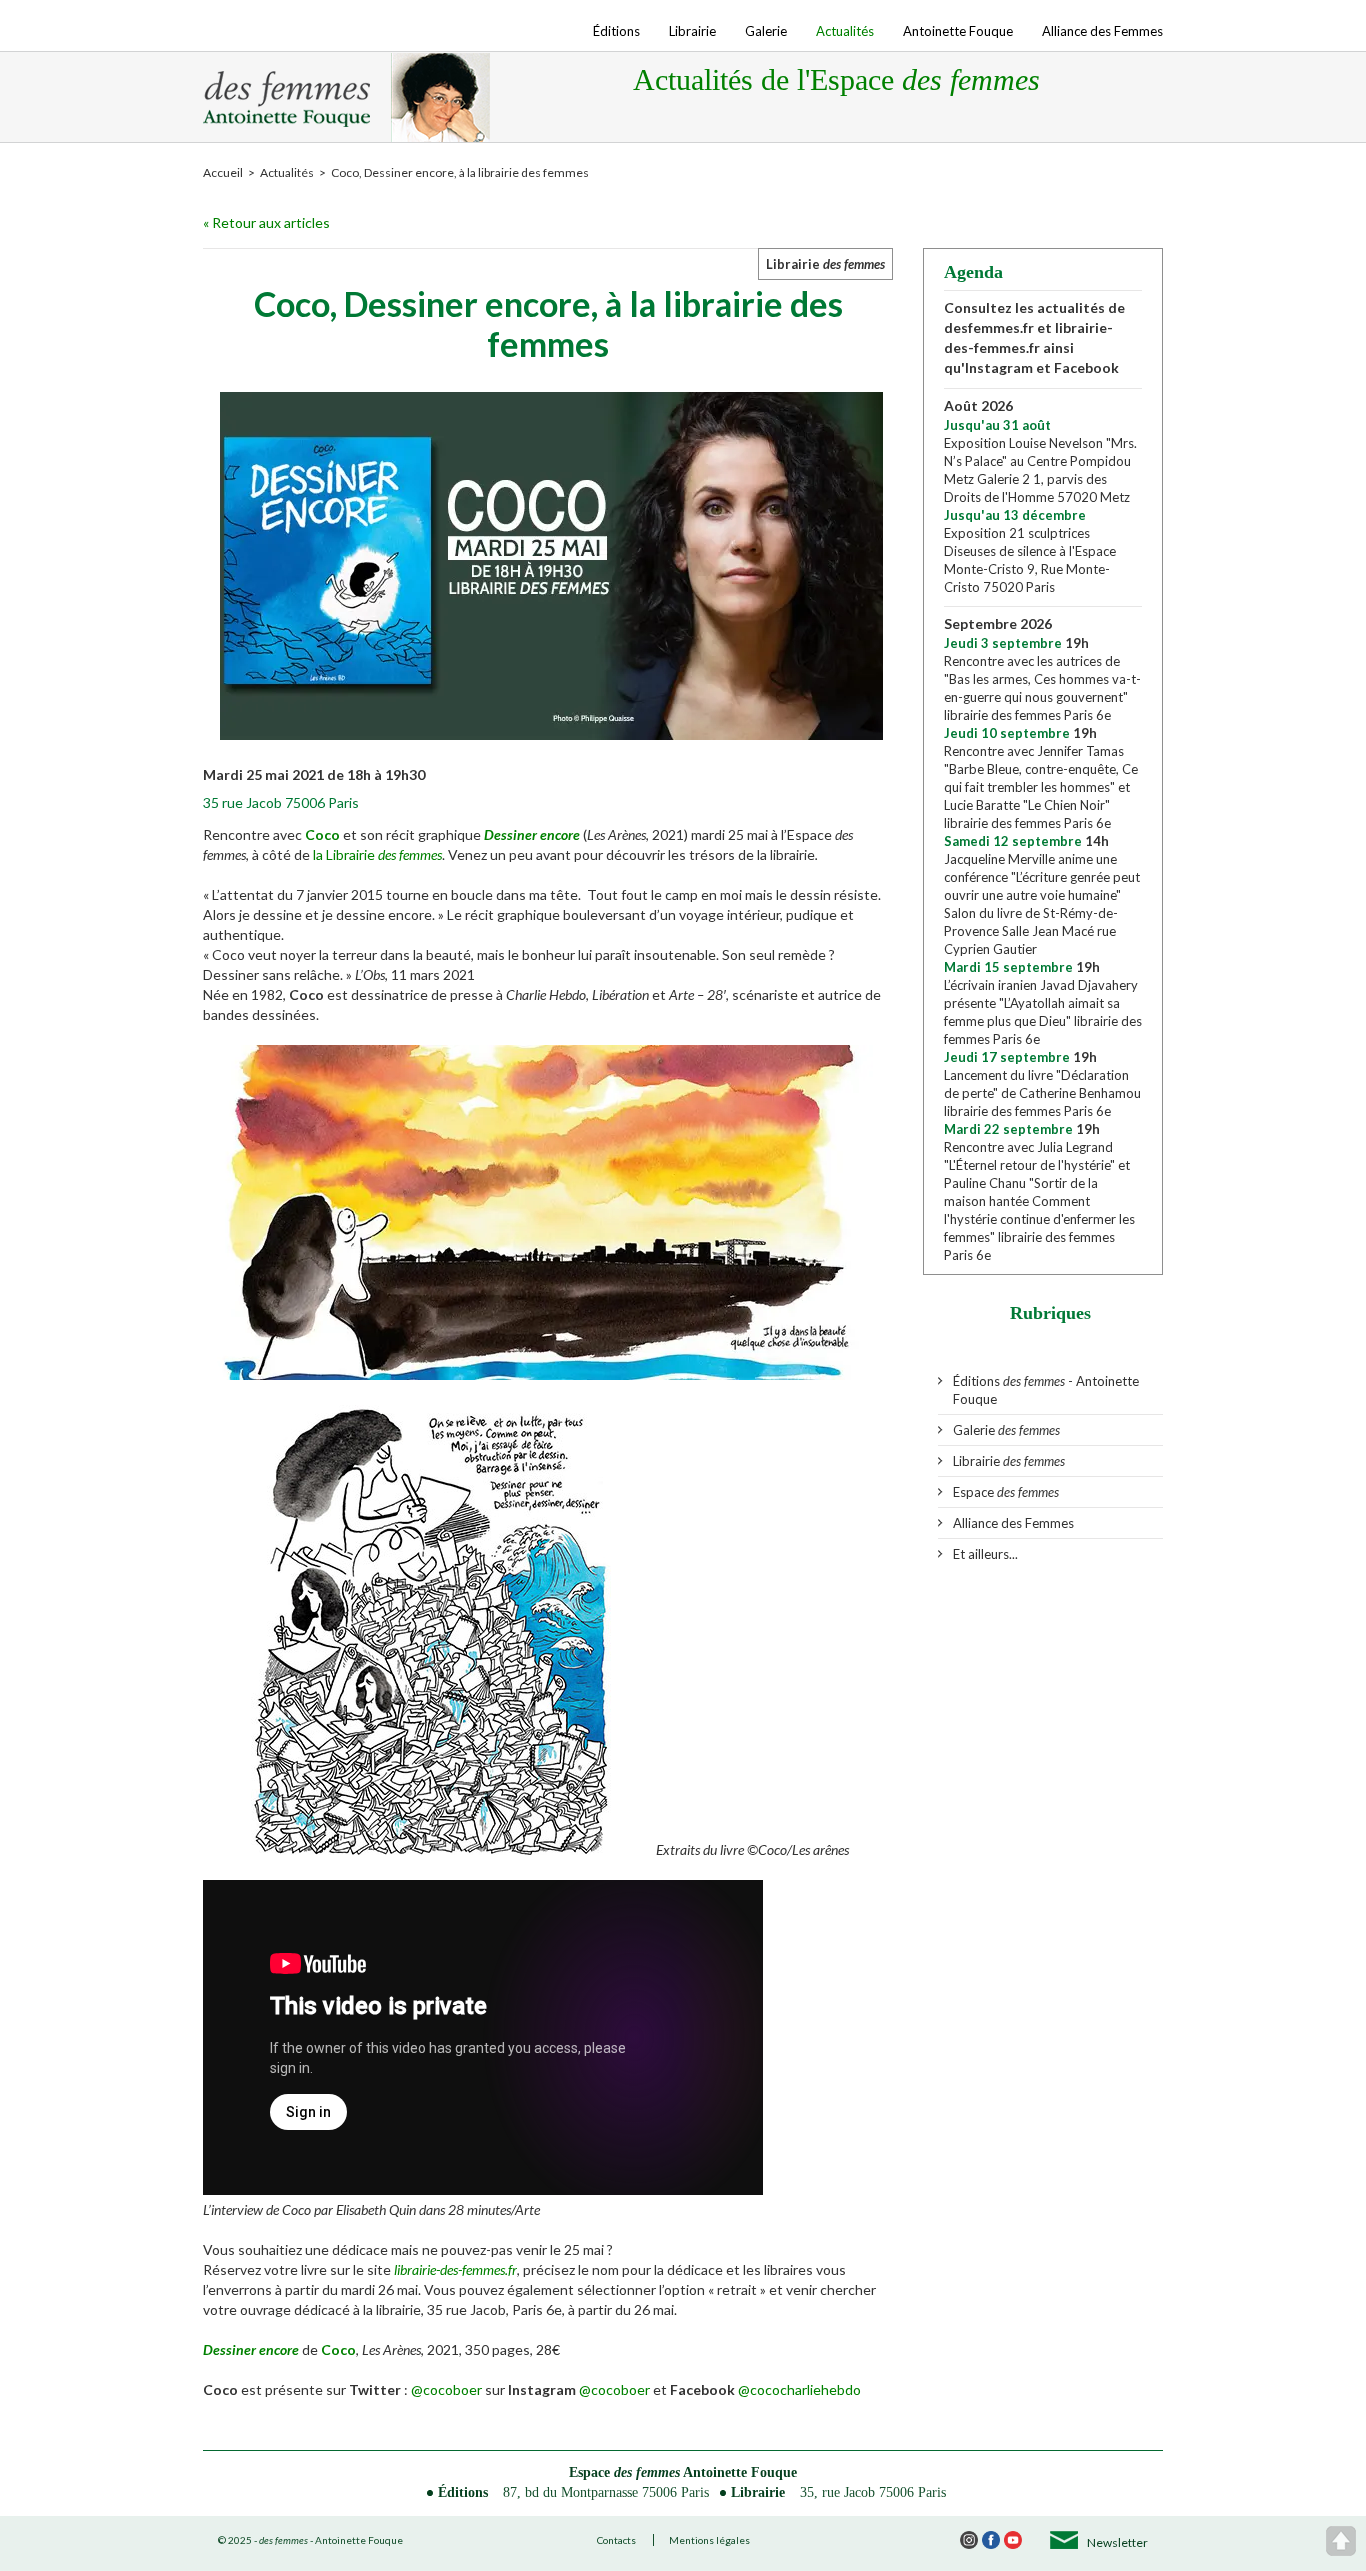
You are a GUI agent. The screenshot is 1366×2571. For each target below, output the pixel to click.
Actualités (845, 31)
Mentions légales (709, 2540)
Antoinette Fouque (958, 31)
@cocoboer (446, 2389)
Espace (1006, 1492)
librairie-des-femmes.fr (455, 2269)
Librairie (692, 31)
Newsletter (1117, 2542)
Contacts (616, 2540)
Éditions (616, 31)
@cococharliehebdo (799, 2389)
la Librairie (377, 854)
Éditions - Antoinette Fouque (1046, 1390)
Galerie (766, 31)
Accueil (223, 172)
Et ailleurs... (985, 1554)
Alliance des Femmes (1102, 31)
